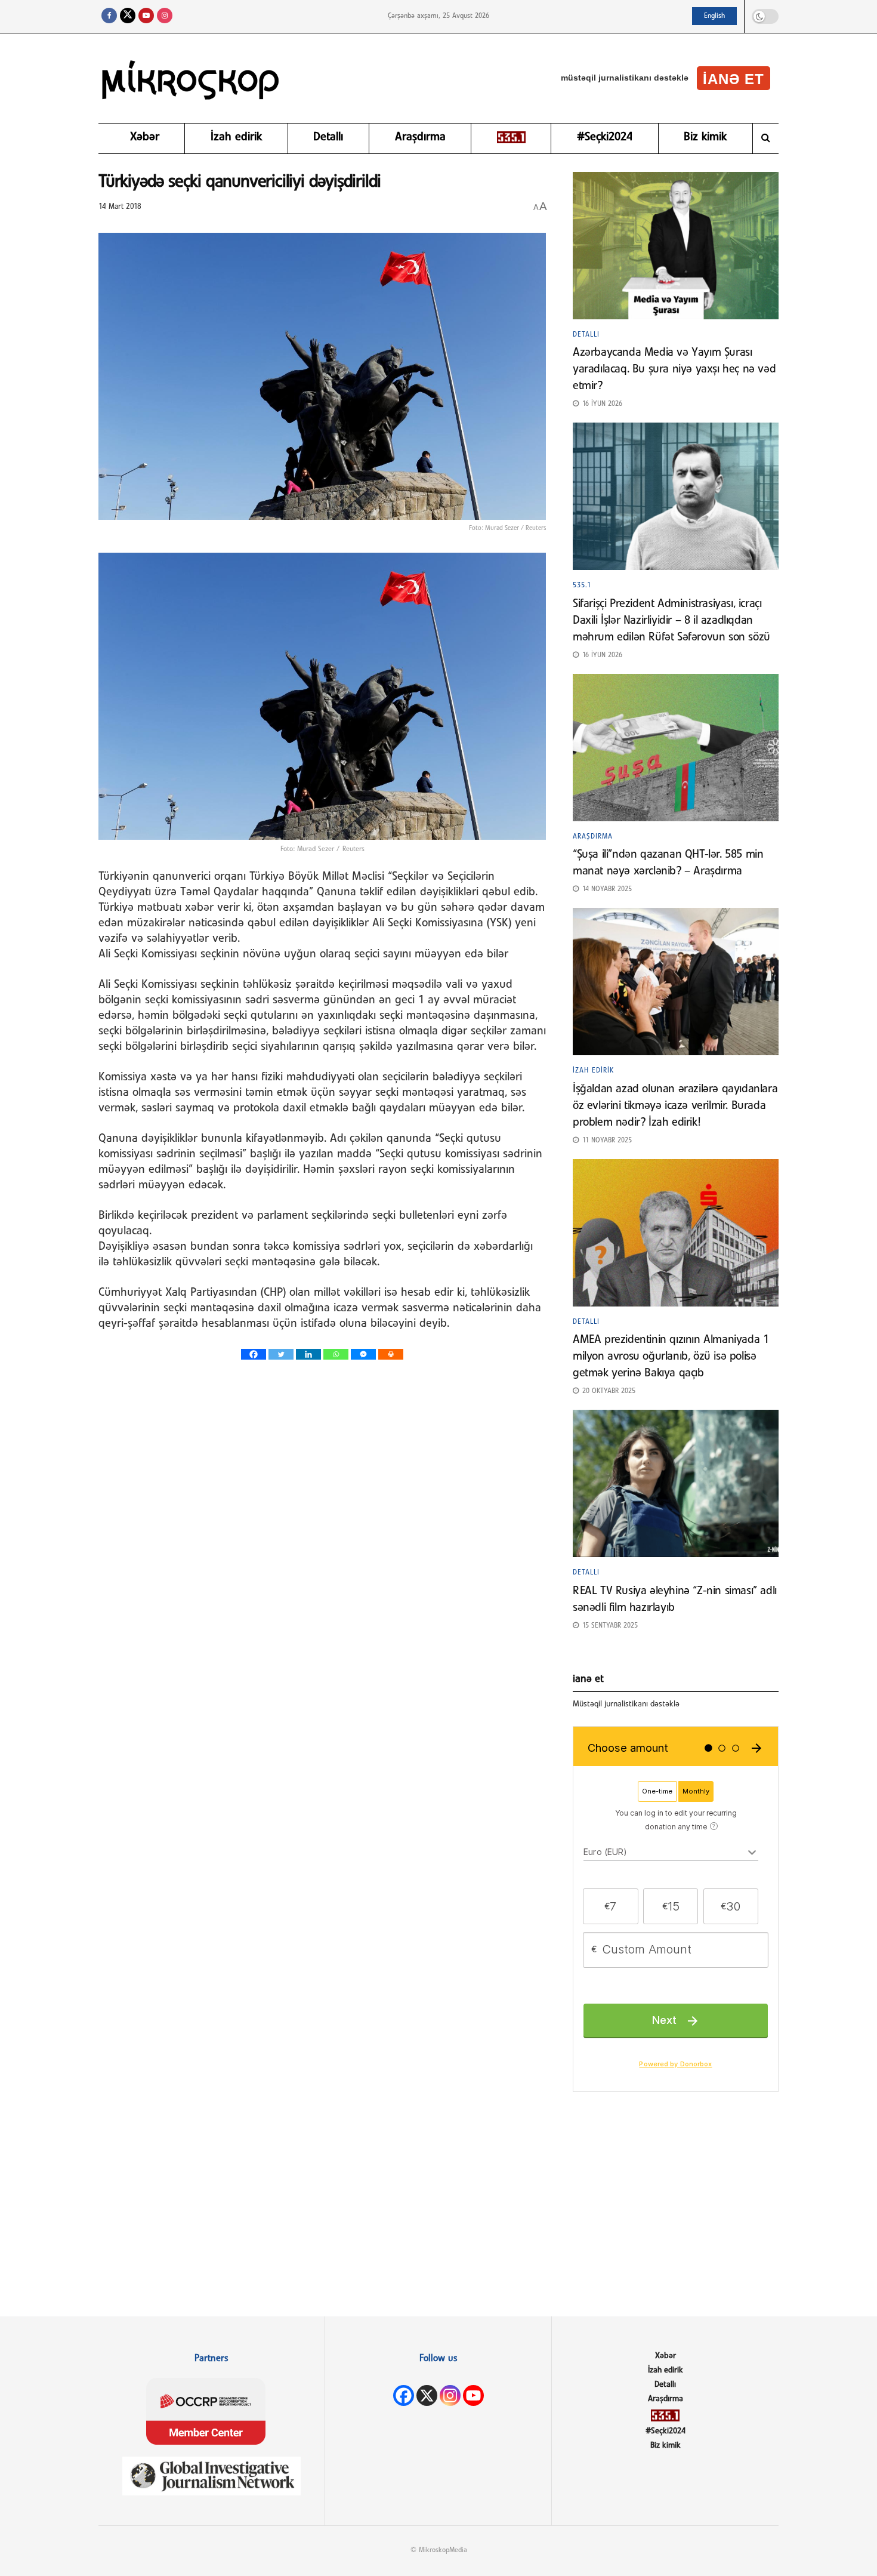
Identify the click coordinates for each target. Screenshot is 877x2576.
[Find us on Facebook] (109, 16)
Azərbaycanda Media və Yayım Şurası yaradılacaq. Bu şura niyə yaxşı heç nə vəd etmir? (674, 369)
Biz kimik (705, 137)
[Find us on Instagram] (165, 16)
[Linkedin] (308, 1354)
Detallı (328, 137)
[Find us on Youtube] (146, 16)
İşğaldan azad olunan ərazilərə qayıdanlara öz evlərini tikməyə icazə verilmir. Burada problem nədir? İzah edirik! (675, 1106)
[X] (427, 2395)
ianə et (734, 79)
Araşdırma (420, 137)
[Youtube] (473, 2395)
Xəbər (145, 137)
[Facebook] (254, 1354)
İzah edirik (236, 137)
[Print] (391, 1354)
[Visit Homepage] (191, 78)
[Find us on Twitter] (128, 16)
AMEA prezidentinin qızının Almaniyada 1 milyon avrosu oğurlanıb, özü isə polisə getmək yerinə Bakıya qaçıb (671, 1357)
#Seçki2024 (605, 137)
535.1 (582, 586)
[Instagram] (450, 2395)
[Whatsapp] (336, 1354)
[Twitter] (281, 1354)
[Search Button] (766, 138)
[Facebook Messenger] (363, 1354)
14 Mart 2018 (120, 207)
